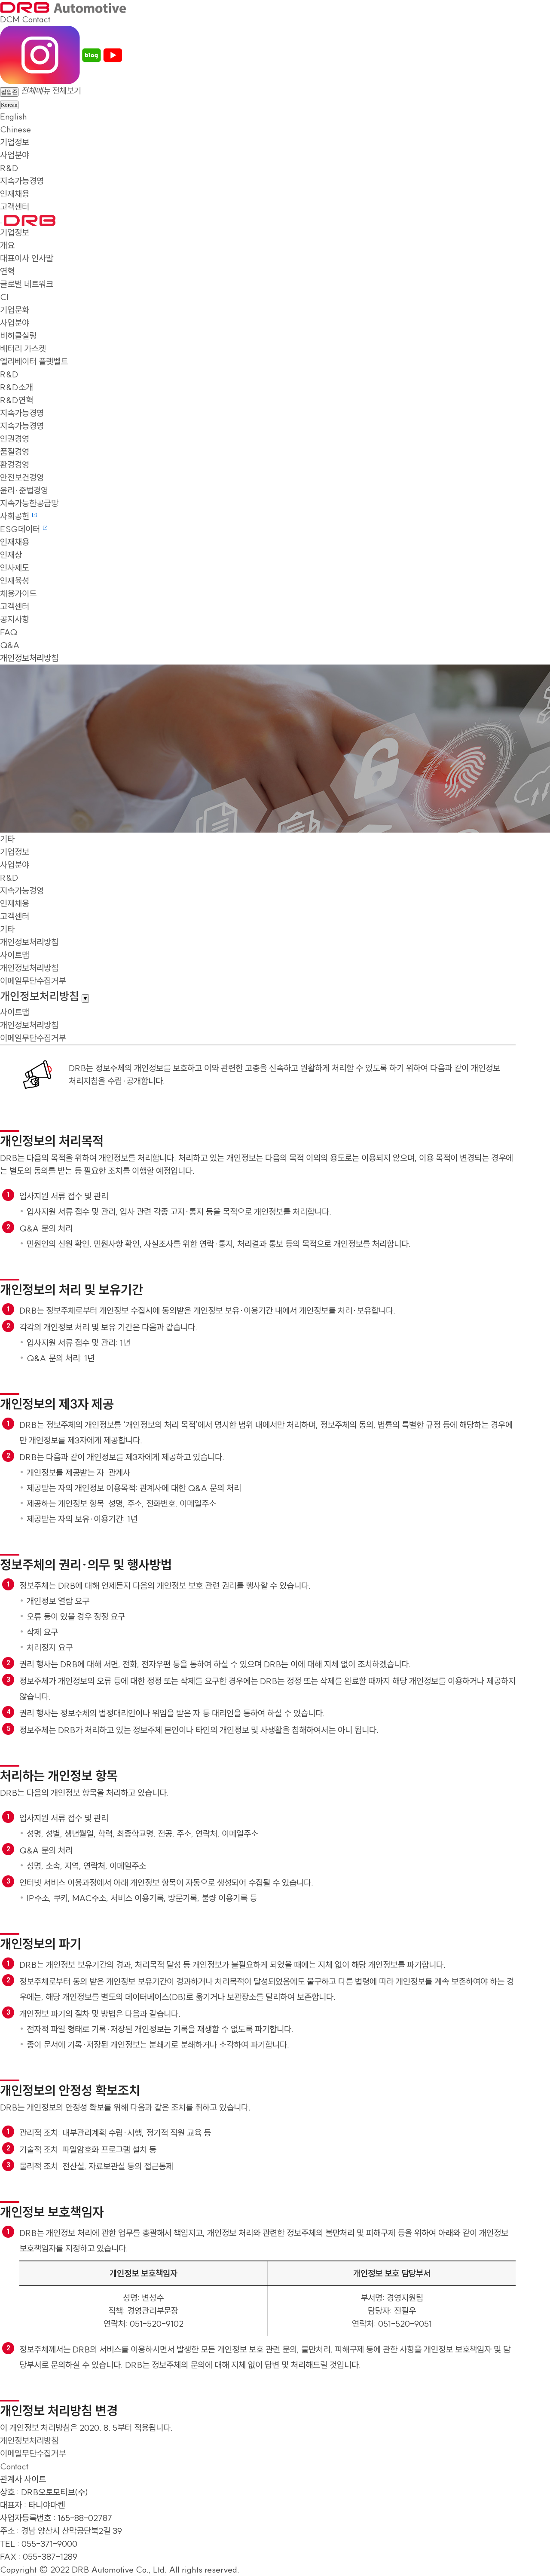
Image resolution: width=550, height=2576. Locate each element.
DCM (10, 19)
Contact (36, 19)
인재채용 (15, 194)
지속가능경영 (22, 181)
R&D (9, 168)
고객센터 (15, 207)
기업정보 (15, 142)
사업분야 (15, 155)
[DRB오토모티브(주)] (63, 6)
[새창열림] (40, 54)
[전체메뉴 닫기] (1, 223)
